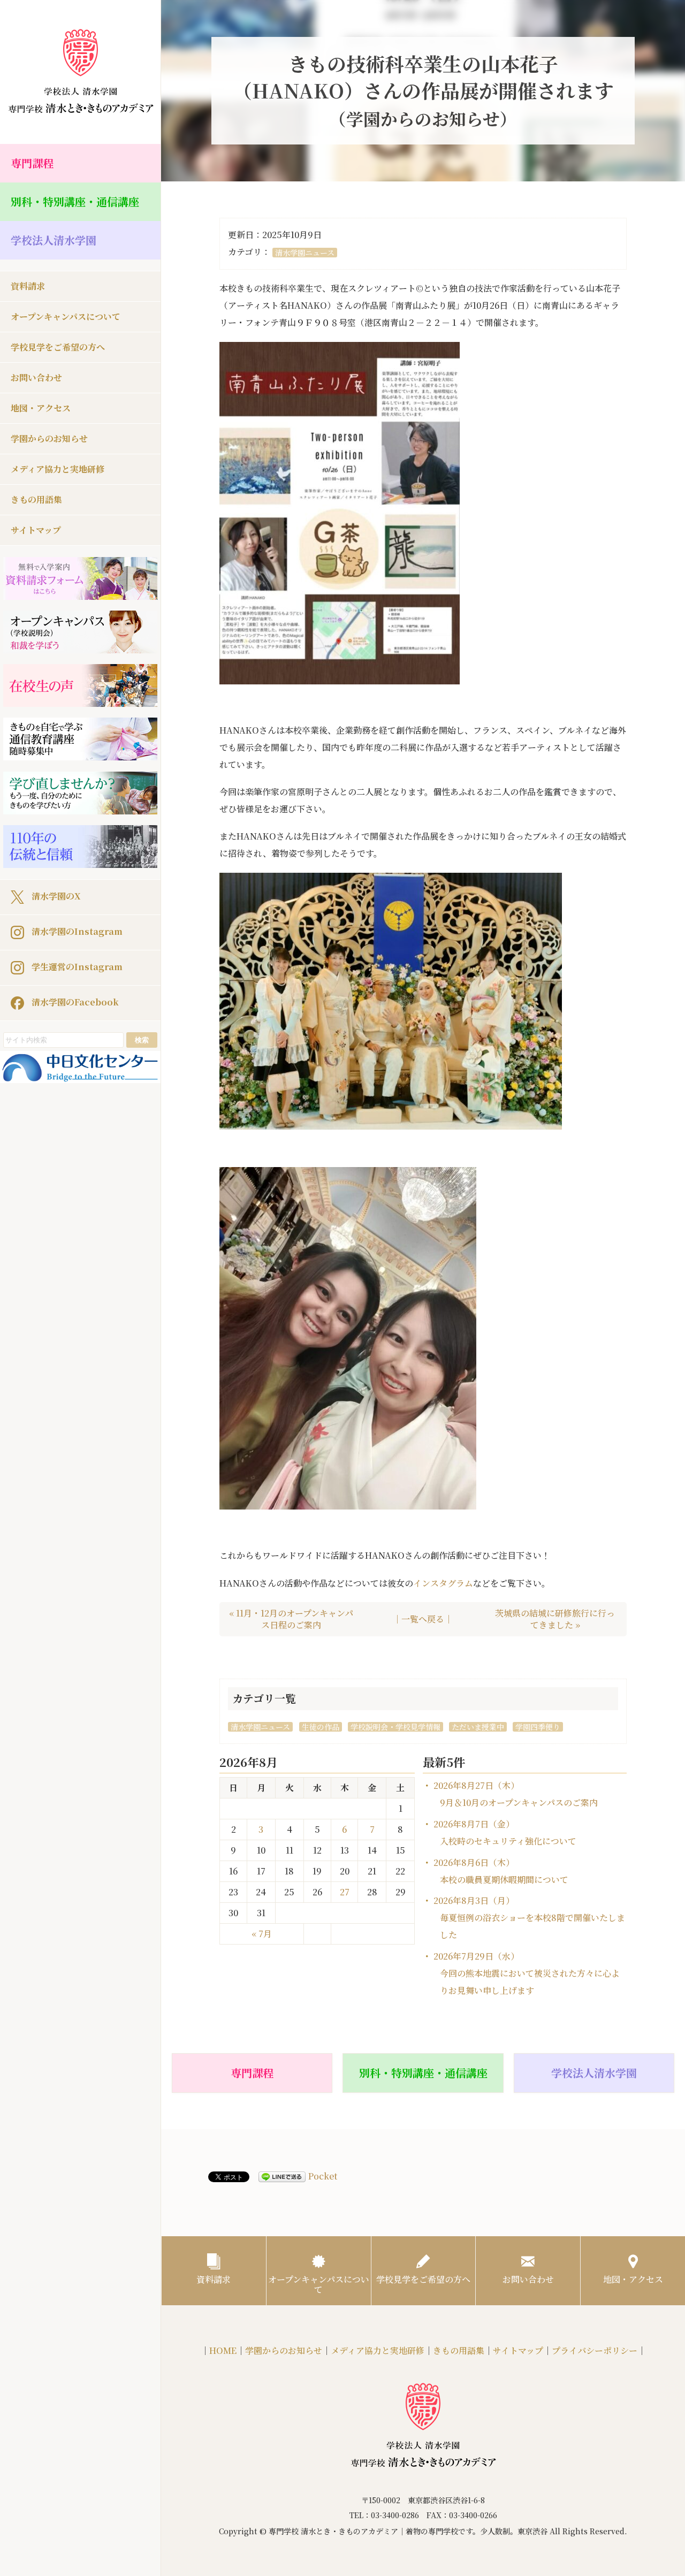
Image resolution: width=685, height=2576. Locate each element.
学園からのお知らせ (49, 439)
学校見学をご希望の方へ (58, 347)
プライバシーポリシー (595, 2350)
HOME (223, 2350)
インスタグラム (443, 1583)
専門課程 (32, 163)
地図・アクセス (41, 408)
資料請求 (28, 286)
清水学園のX (55, 895)
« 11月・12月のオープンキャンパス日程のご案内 (291, 1619)
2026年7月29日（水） (527, 1973)
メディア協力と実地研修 (58, 469)
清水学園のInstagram (76, 931)
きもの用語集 (36, 500)
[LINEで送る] (282, 2177)
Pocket (323, 2176)
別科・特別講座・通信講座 (75, 201)
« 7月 (262, 1934)
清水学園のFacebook (74, 1001)
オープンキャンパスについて (66, 317)
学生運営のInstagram (76, 966)
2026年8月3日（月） (529, 1918)
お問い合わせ (36, 378)
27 (345, 1892)
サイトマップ (36, 530)
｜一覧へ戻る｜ (423, 1619)
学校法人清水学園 (54, 240)
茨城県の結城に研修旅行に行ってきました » (555, 1619)
